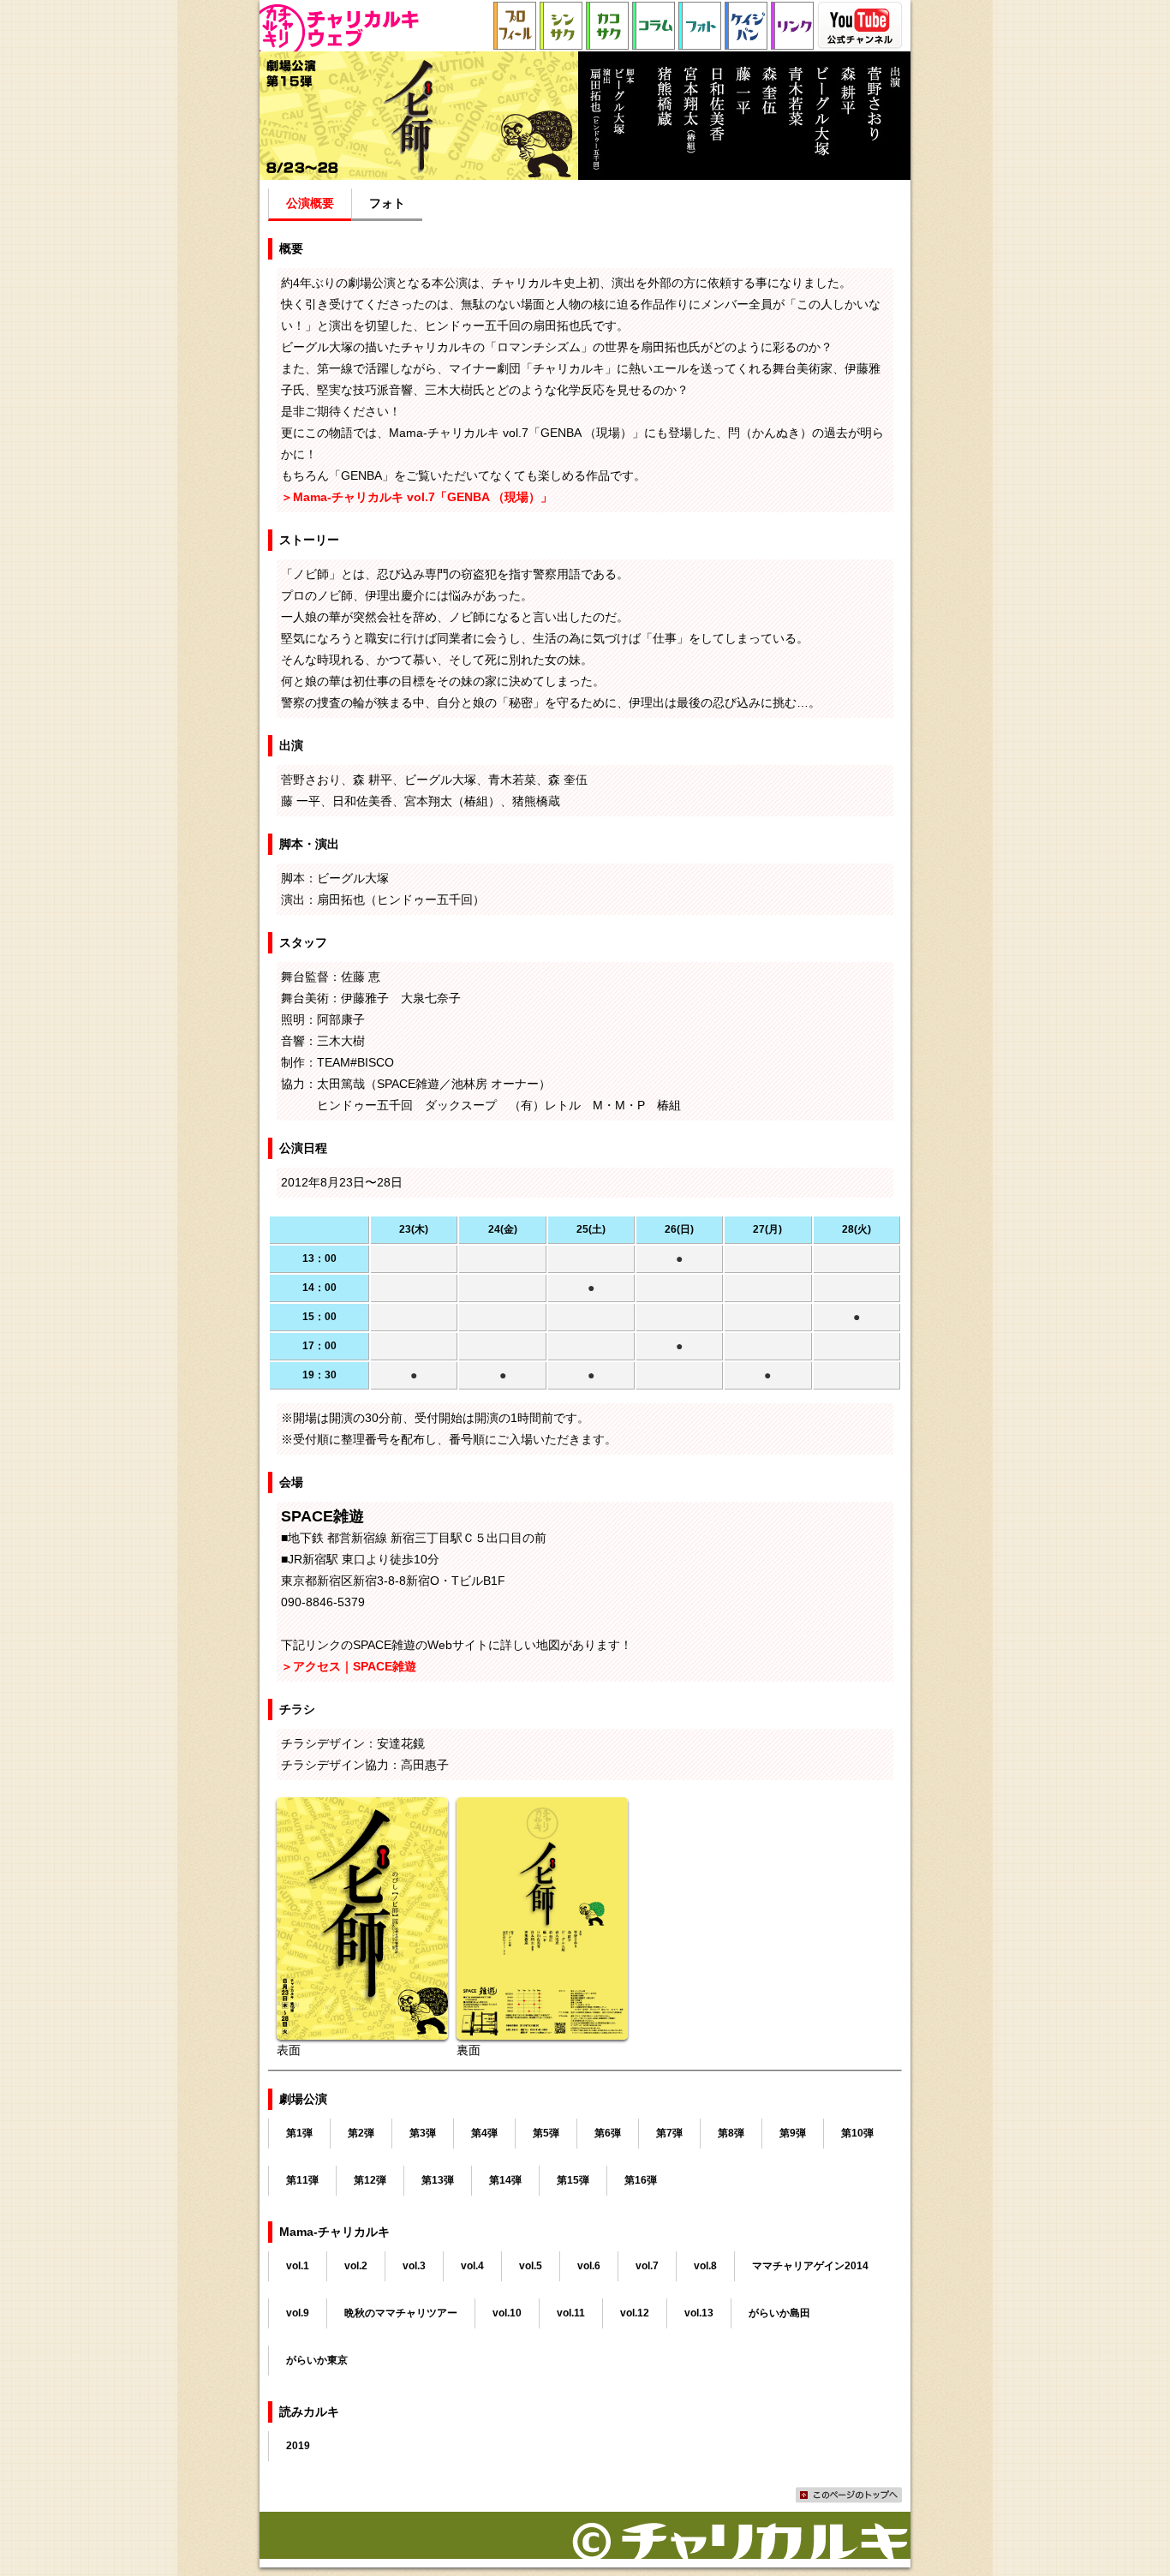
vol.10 (507, 2313)
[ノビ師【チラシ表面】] (362, 2029)
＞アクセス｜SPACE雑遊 (349, 1666)
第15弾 (573, 2180)
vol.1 (298, 2266)
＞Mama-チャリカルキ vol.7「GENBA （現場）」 (417, 497)
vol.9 (298, 2313)
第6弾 (608, 2133)
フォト (387, 203)
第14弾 (505, 2180)
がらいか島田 (779, 2313)
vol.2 (356, 2266)
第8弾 (731, 2133)
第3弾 (423, 2133)
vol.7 (647, 2266)
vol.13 (699, 2313)
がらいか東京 (317, 2360)
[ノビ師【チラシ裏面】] (542, 2029)
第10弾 (857, 2133)
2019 (298, 2446)
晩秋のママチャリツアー (401, 2313)
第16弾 (641, 2180)
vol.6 (589, 2266)
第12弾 (370, 2180)
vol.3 (414, 2266)
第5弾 (546, 2133)
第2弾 (361, 2133)
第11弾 (302, 2180)
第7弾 (669, 2133)
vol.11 (571, 2313)
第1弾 (299, 2133)
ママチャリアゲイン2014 (810, 2266)
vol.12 (635, 2313)
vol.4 (472, 2266)
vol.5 (531, 2266)
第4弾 (484, 2133)
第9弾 (793, 2133)
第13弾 (438, 2180)
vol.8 (705, 2266)
